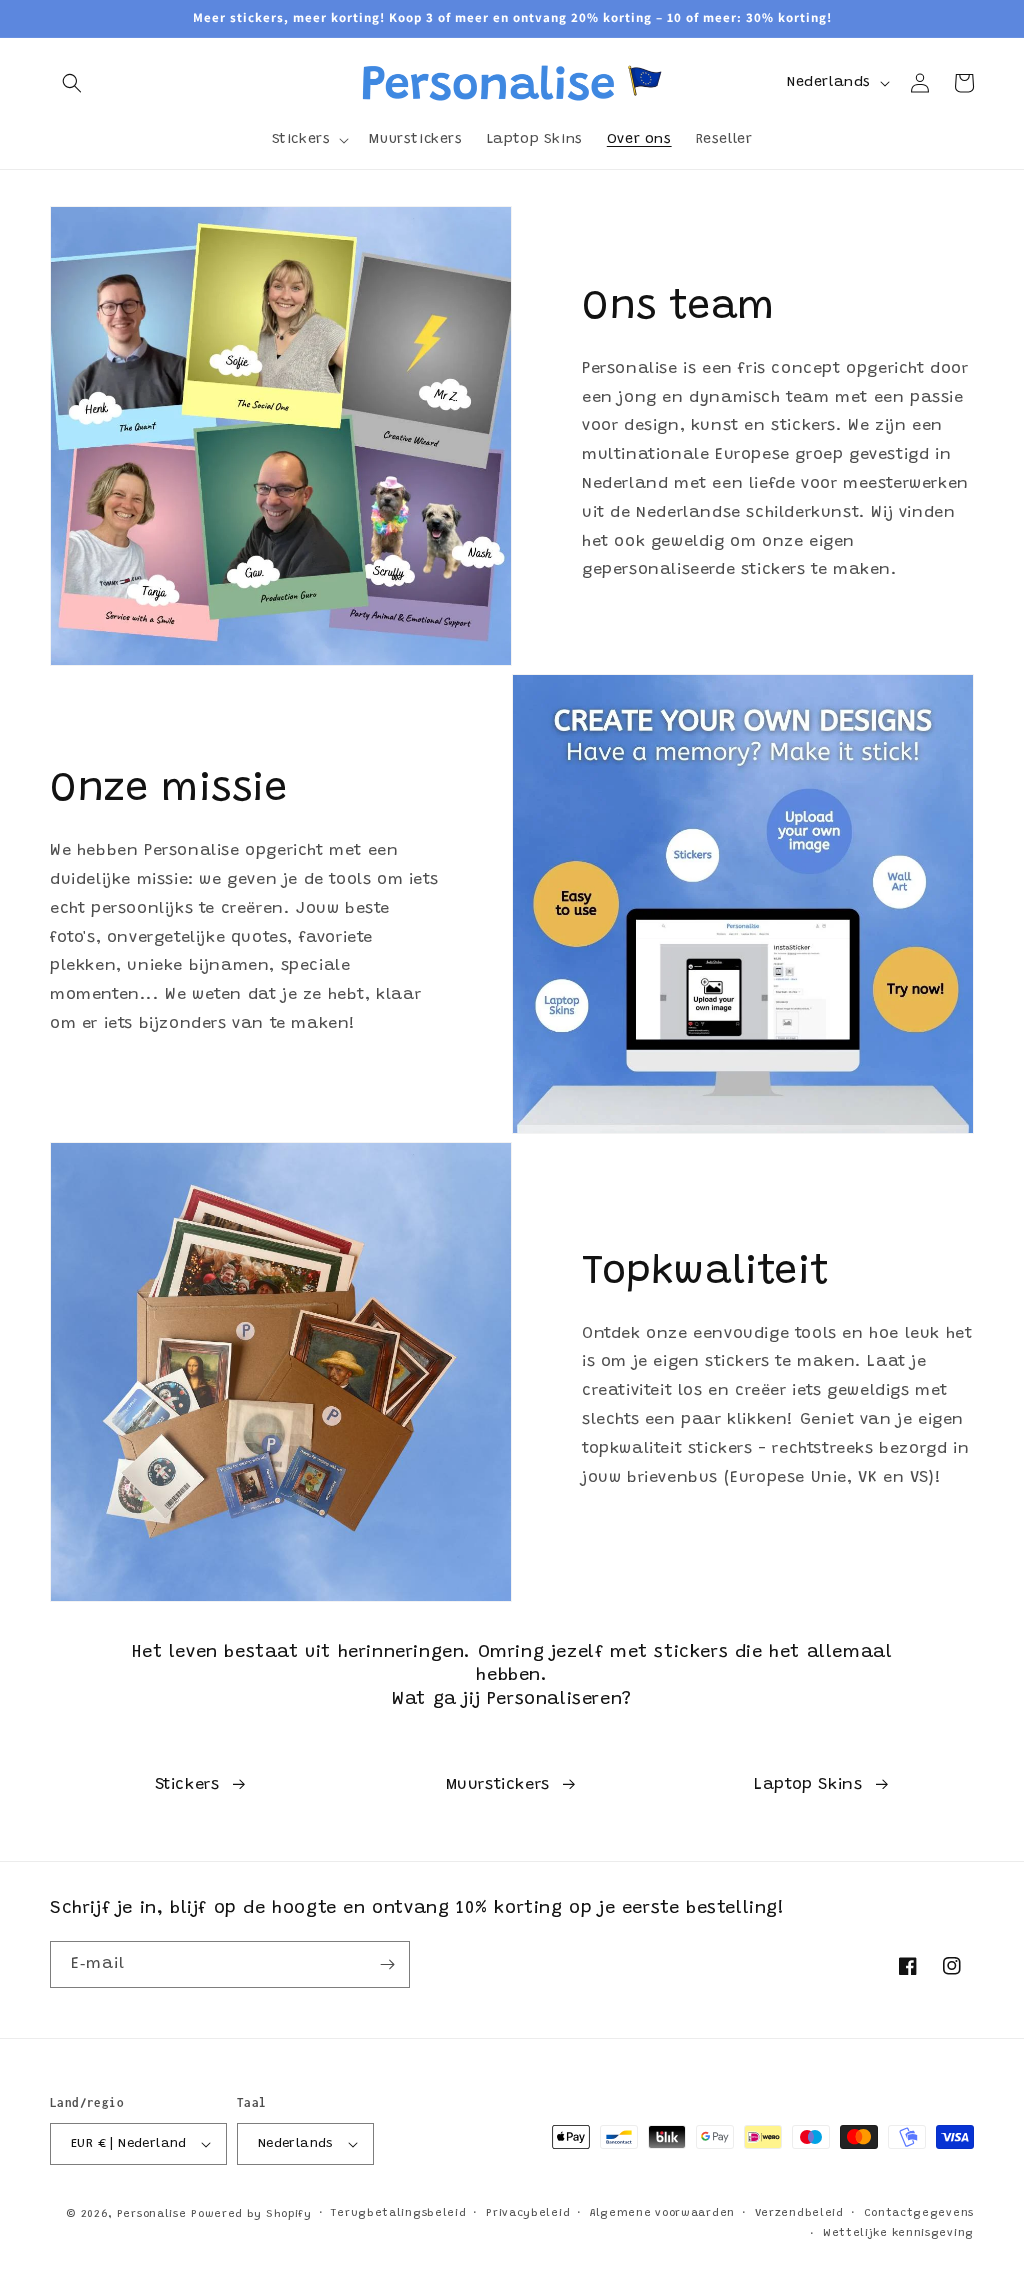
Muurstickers (498, 1785)
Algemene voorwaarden (662, 2213)
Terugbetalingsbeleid (398, 2213)
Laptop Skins (808, 1785)
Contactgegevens (919, 2213)
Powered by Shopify (251, 2214)
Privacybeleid (528, 2213)
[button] (72, 83)
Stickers (187, 1785)
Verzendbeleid (799, 2213)
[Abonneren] (387, 1964)
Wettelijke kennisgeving (898, 2233)
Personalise (152, 2214)
